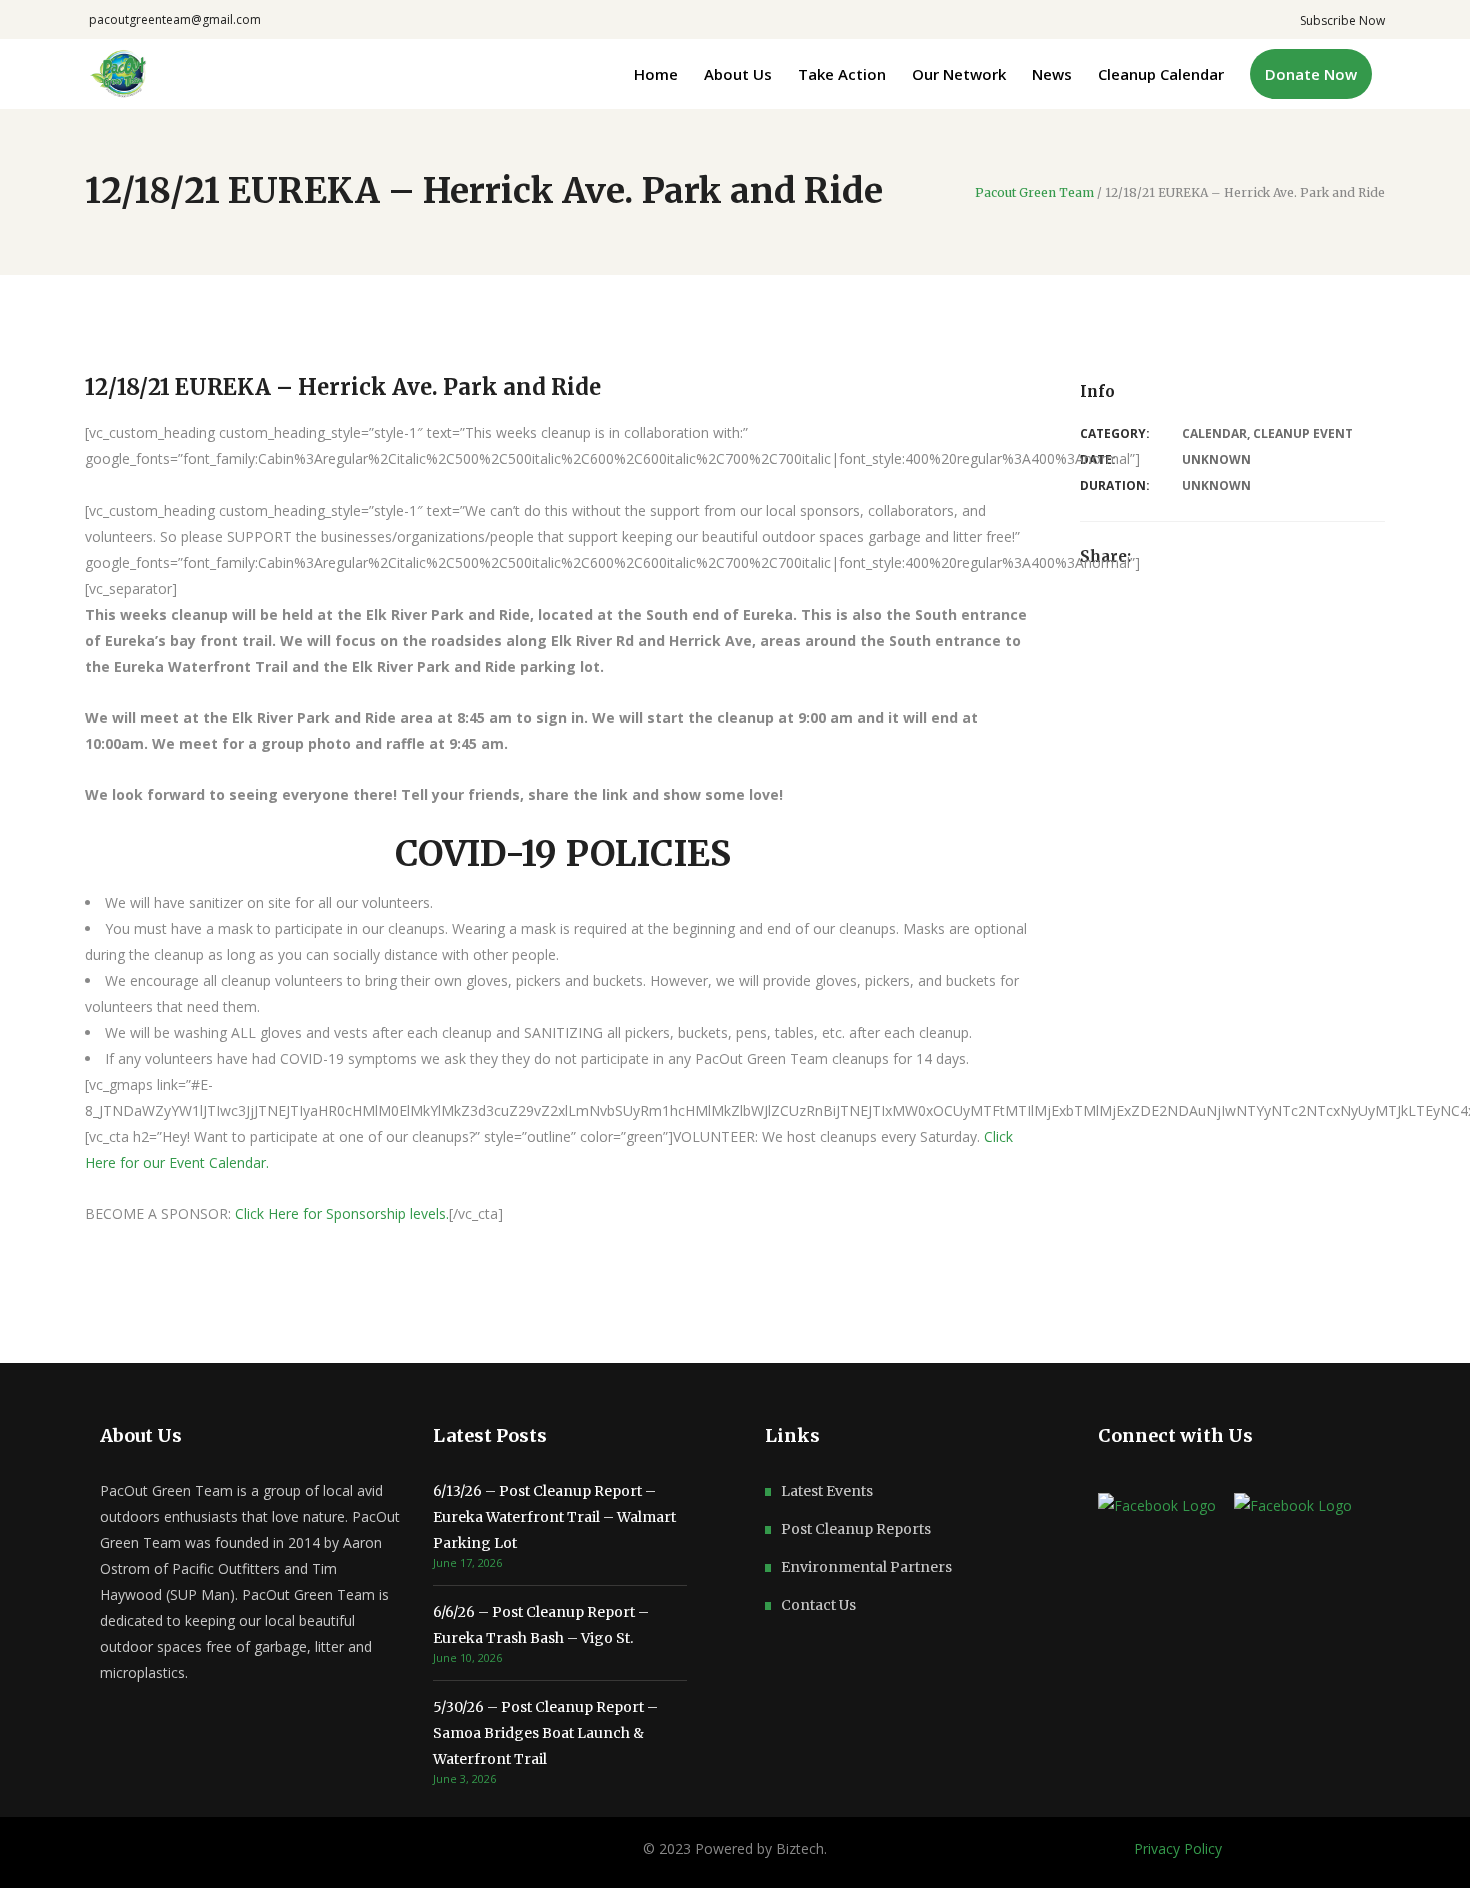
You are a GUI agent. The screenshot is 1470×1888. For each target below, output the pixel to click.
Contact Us (818, 1605)
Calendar (1214, 433)
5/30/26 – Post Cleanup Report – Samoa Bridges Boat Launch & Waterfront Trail (545, 1733)
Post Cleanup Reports (856, 1529)
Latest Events (827, 1491)
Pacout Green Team (1034, 193)
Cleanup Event (1303, 433)
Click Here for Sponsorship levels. (342, 1213)
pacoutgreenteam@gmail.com (175, 19)
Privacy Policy (1178, 1848)
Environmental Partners (866, 1567)
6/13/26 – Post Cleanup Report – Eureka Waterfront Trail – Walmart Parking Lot (554, 1517)
